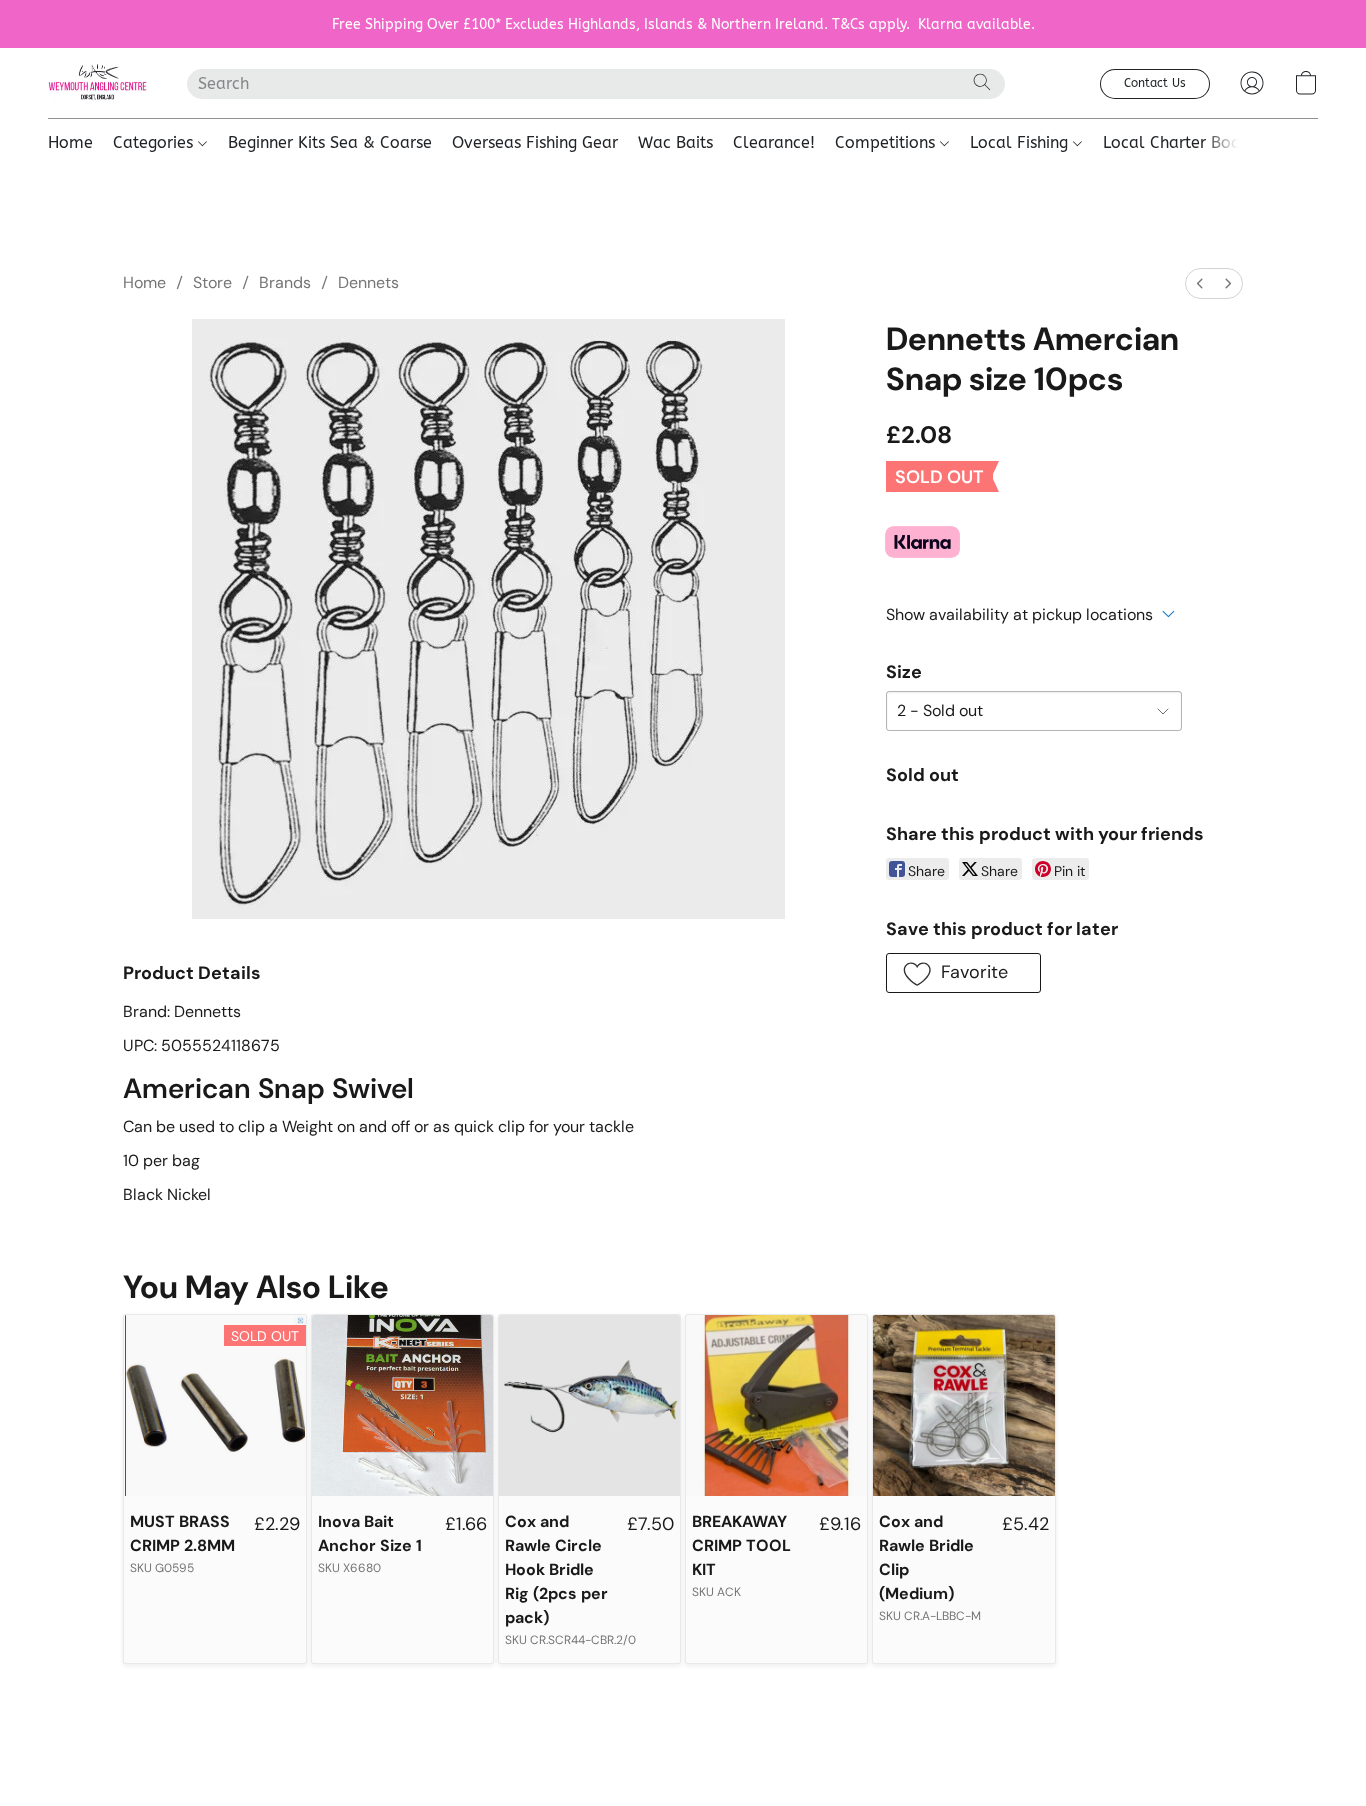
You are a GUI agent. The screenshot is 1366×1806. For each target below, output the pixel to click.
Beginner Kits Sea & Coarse (330, 142)
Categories (155, 142)
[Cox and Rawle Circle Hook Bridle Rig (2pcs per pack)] (589, 1405)
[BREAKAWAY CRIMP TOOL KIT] (776, 1405)
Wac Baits (675, 142)
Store (212, 282)
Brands (285, 282)
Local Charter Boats (1178, 142)
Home (70, 142)
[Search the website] (982, 82)
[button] (97, 83)
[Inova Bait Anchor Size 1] (402, 1405)
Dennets (368, 282)
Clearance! (774, 142)
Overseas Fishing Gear (535, 142)
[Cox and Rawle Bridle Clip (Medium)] (963, 1405)
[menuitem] (1200, 283)
